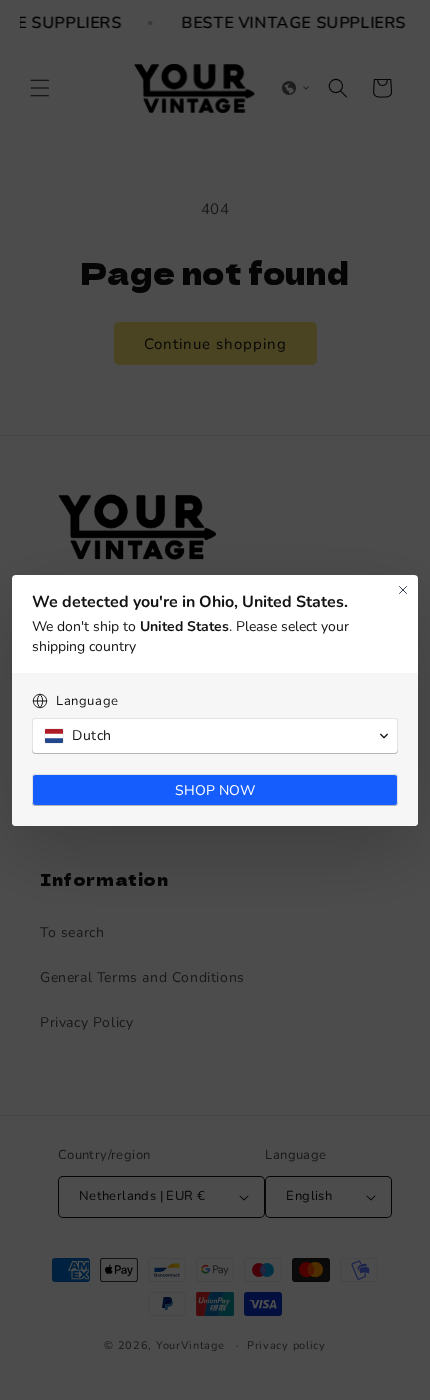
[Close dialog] (403, 590)
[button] (215, 736)
